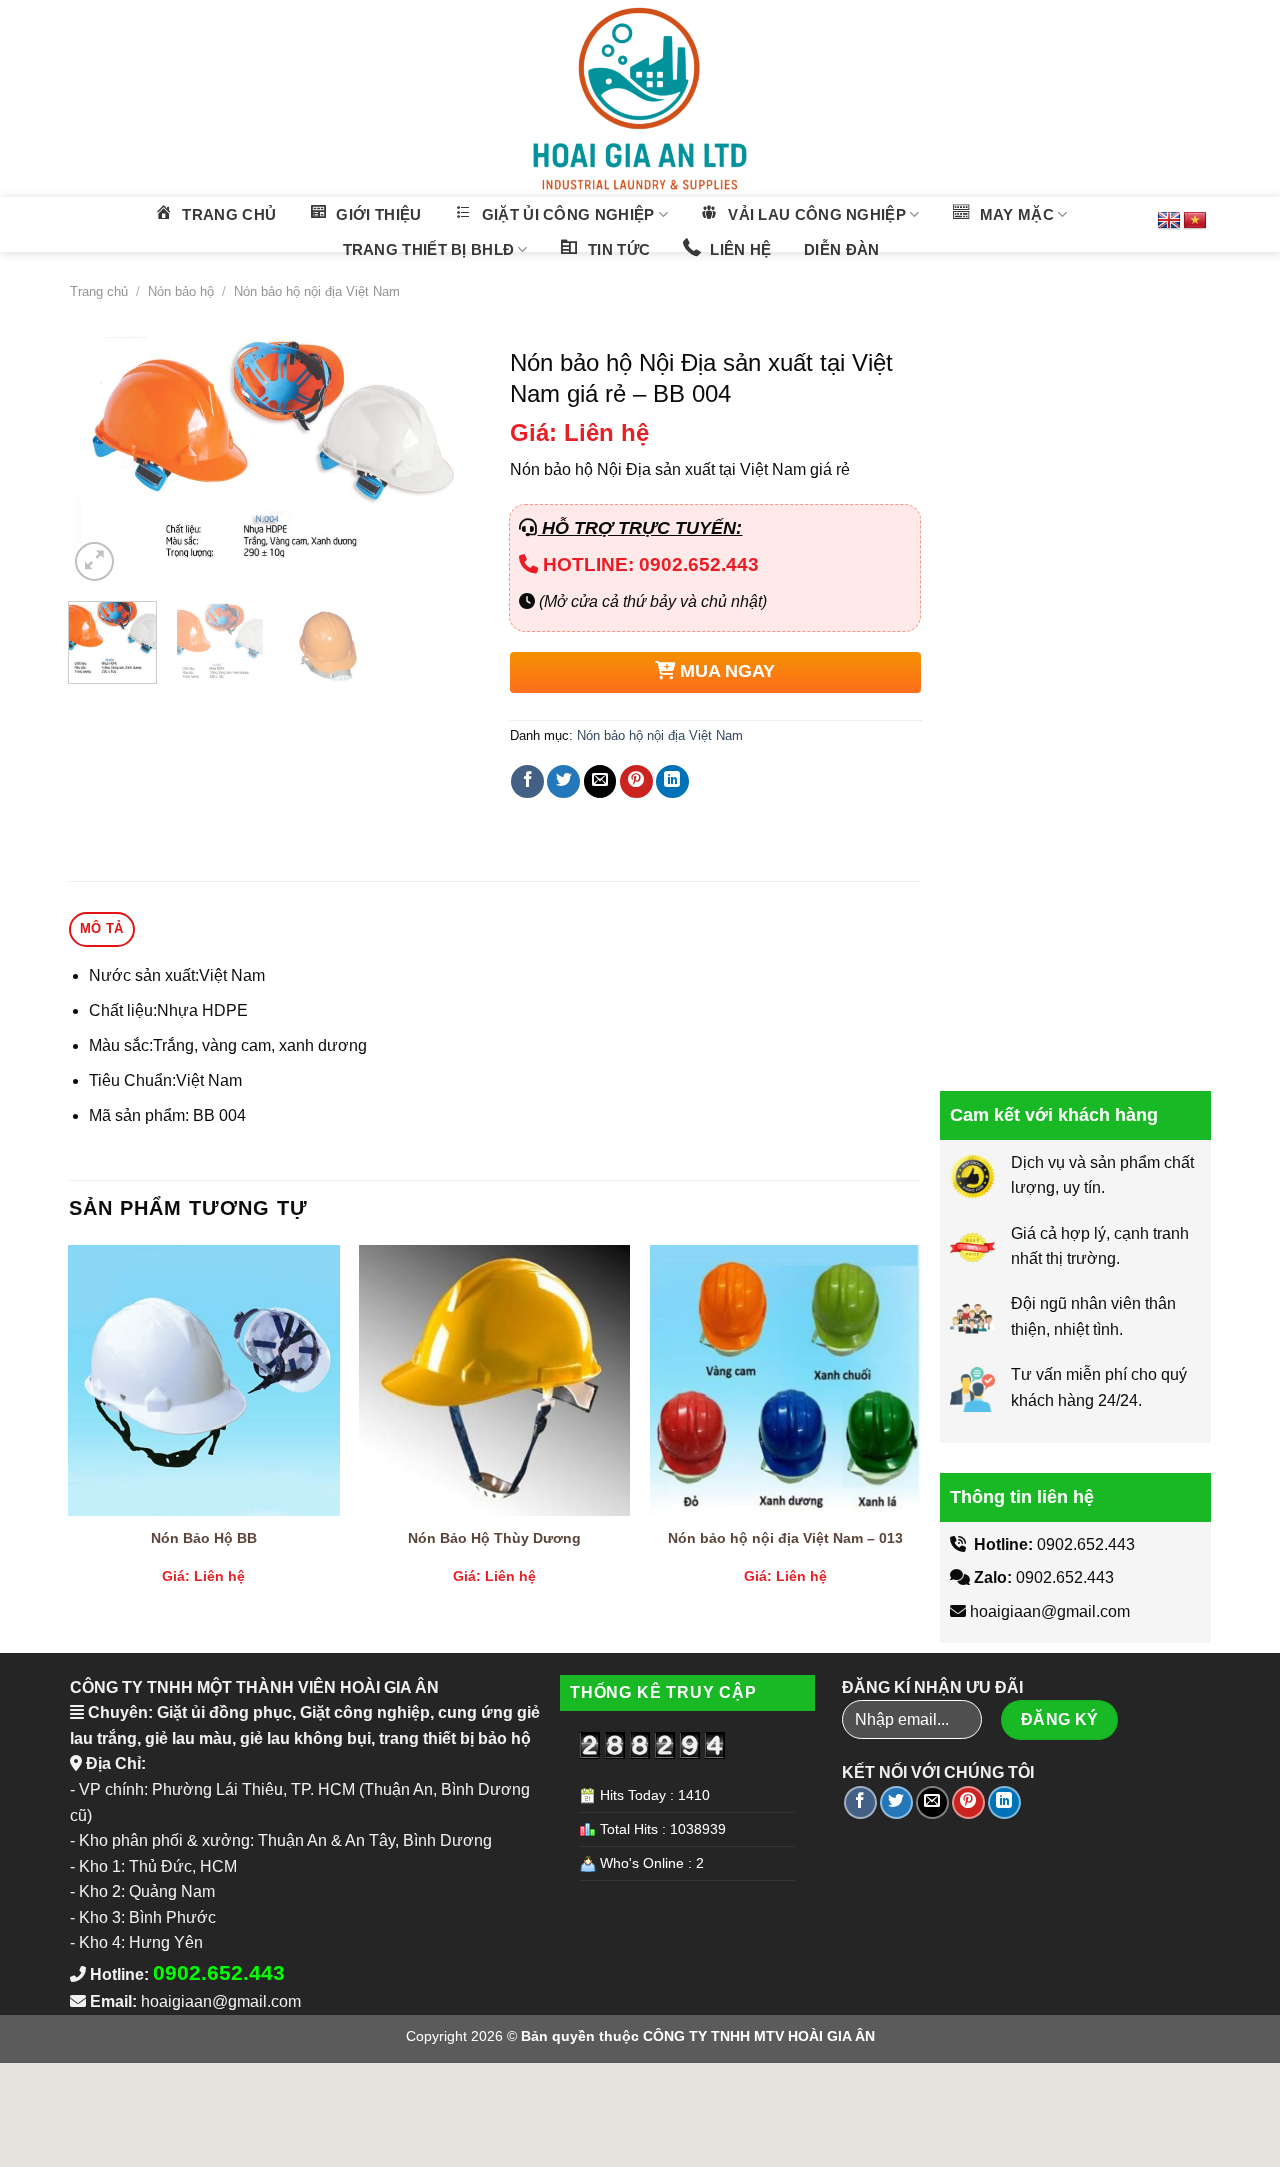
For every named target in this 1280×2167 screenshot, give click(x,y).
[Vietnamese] (1195, 221)
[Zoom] (94, 561)
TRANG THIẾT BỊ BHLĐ (429, 249)
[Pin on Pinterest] (636, 781)
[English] (1169, 221)
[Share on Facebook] (527, 781)
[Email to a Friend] (600, 781)
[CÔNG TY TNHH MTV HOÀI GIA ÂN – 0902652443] (640, 98)
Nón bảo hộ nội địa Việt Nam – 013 (785, 1538)
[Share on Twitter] (563, 781)
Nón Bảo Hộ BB (204, 1538)
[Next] (446, 461)
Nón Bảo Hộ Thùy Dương (494, 1538)
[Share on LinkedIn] (672, 781)
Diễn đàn (841, 249)
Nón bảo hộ (181, 291)
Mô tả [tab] (101, 928)
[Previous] (102, 461)
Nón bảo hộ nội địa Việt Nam (317, 291)
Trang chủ (99, 291)
